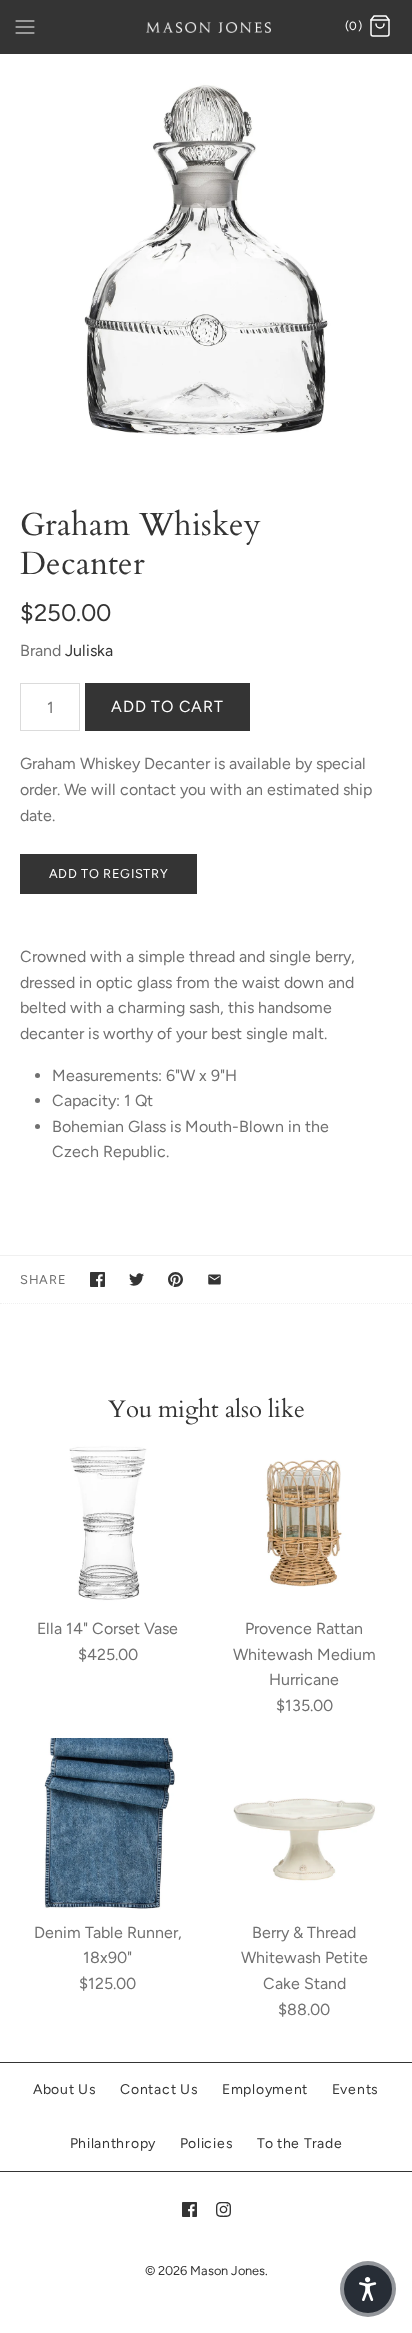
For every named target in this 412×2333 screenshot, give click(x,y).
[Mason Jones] (206, 26)
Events (355, 2089)
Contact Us (159, 2089)
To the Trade (299, 2143)
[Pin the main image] (175, 1279)
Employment (265, 2089)
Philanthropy (113, 2143)
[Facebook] (189, 2209)
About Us (65, 2089)
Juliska (89, 650)
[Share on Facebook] (97, 1279)
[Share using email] (214, 1279)
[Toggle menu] (25, 26)
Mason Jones (227, 2270)
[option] (206, 260)
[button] (368, 2289)
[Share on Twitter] (136, 1279)
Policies (207, 2143)
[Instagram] (223, 2209)
